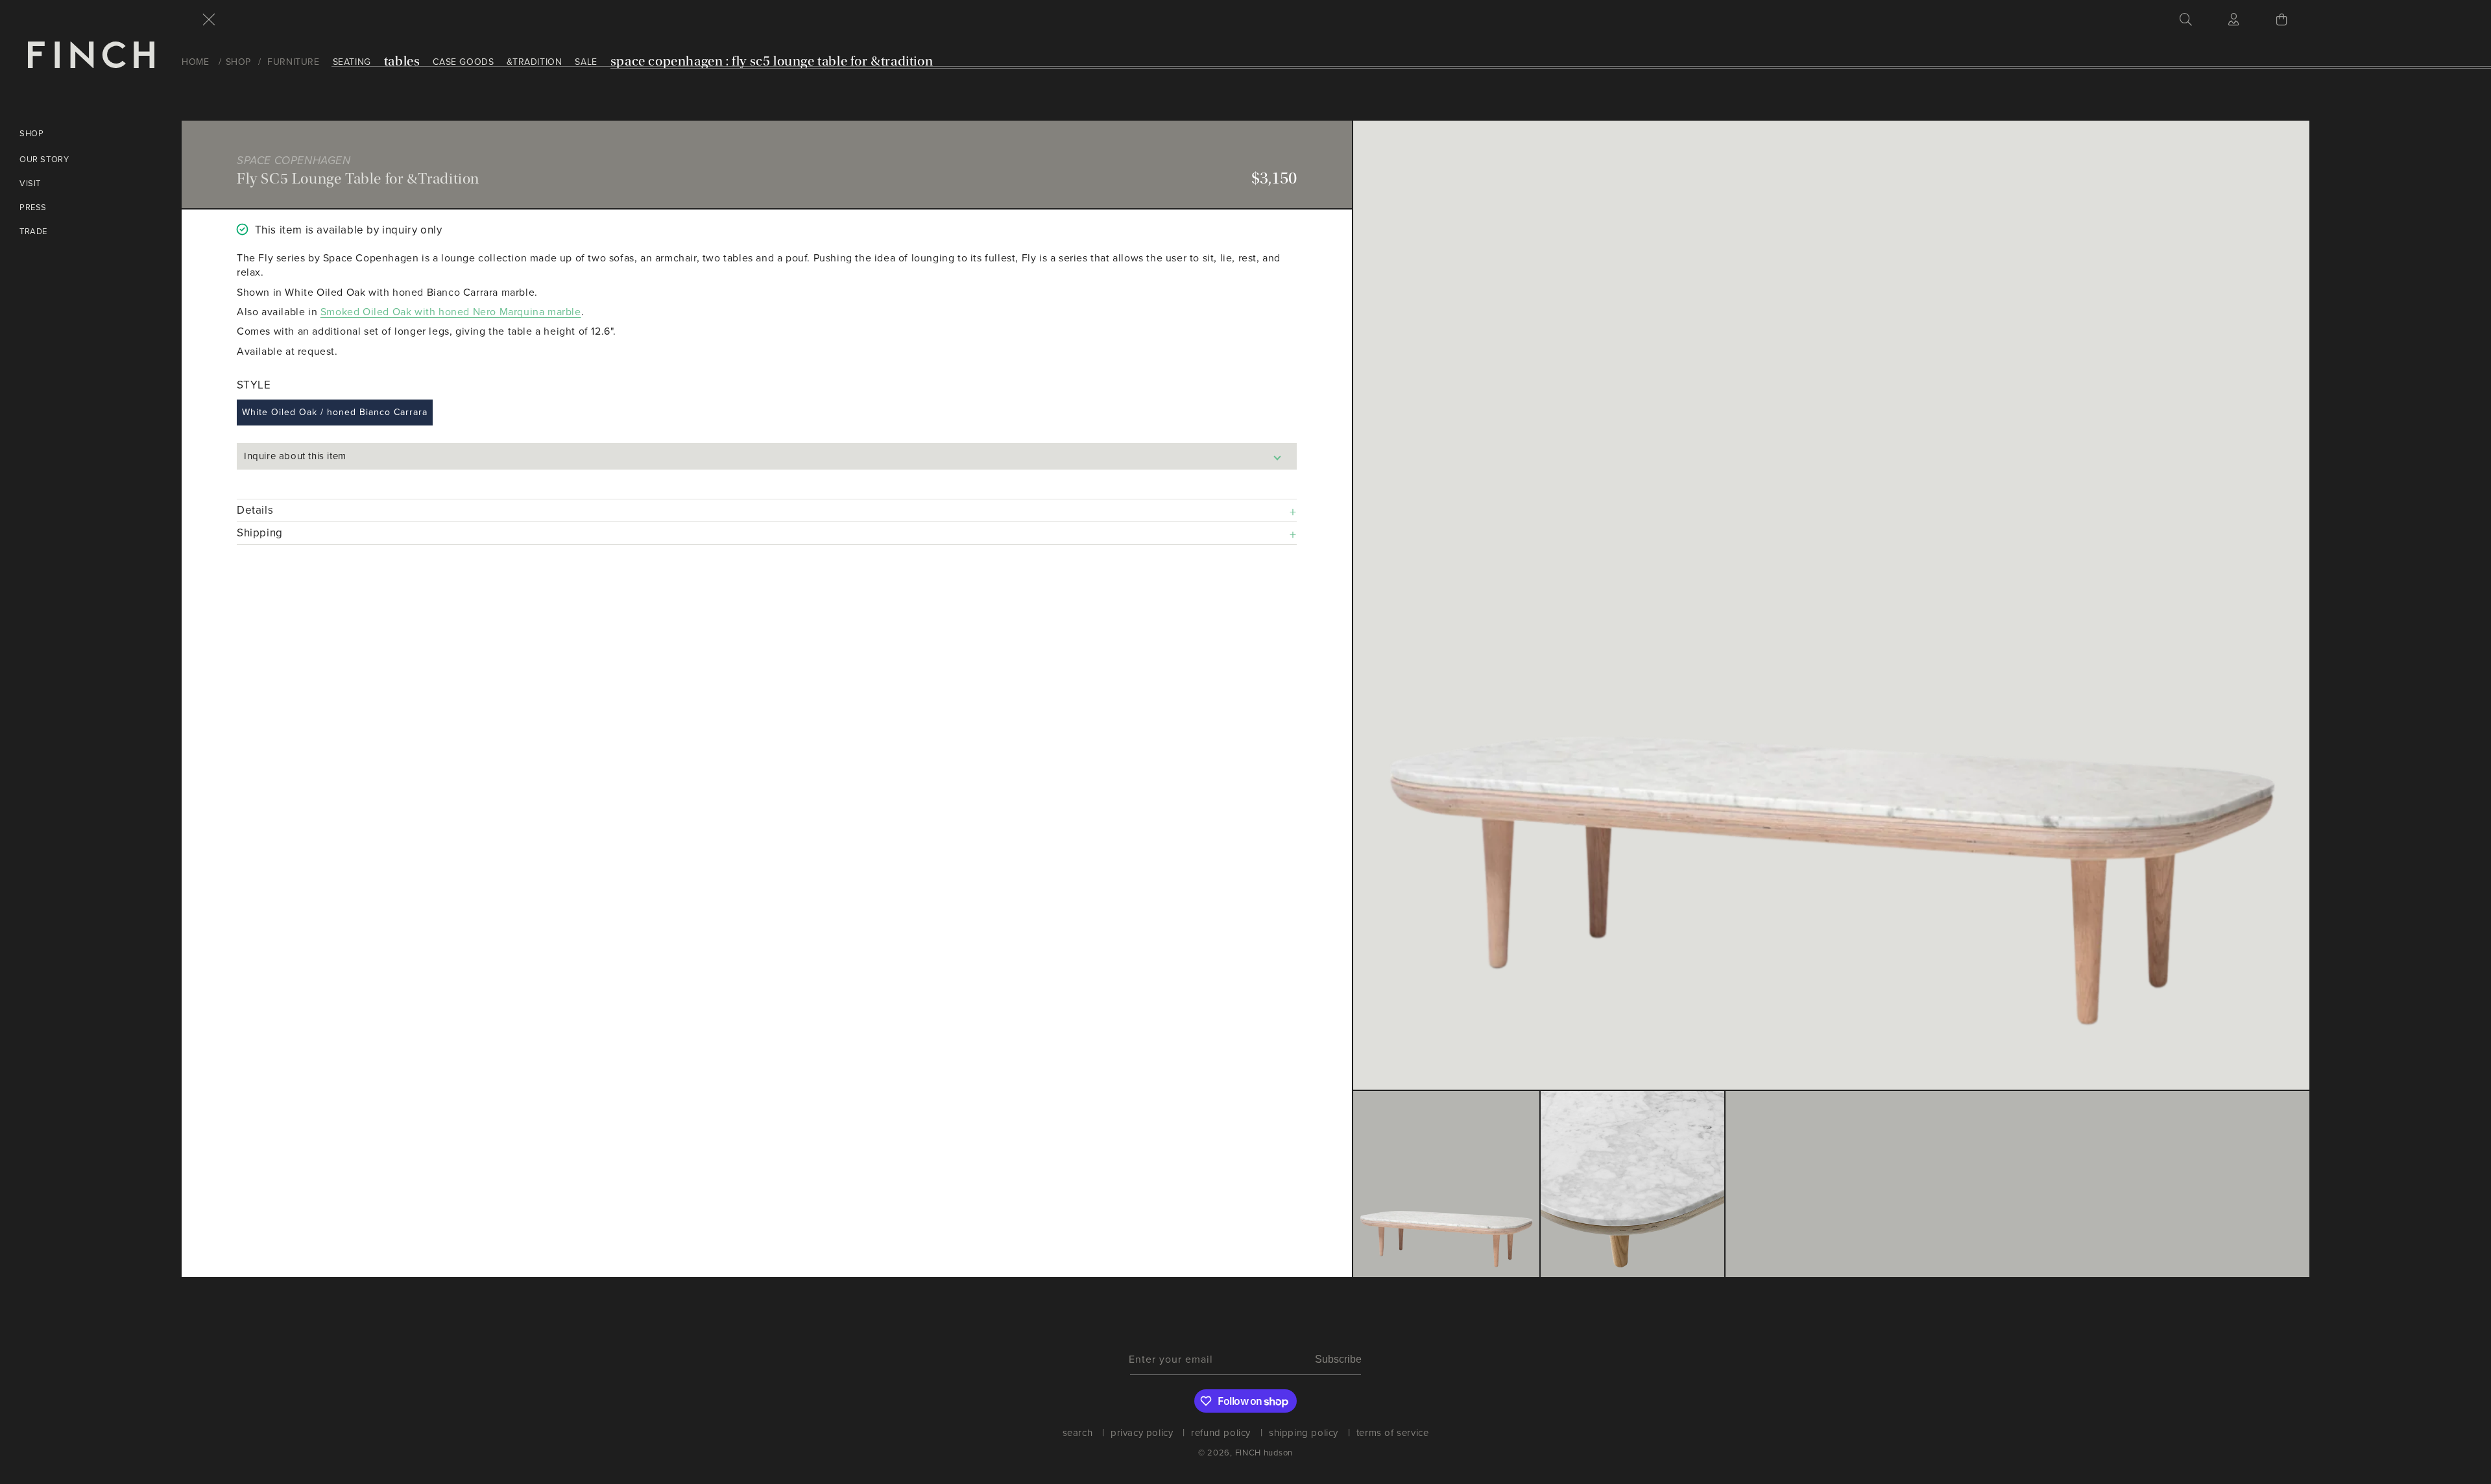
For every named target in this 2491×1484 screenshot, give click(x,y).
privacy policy (1142, 1433)
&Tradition (534, 62)
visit (30, 183)
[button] (209, 19)
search (1078, 1435)
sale (176, 432)
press (33, 207)
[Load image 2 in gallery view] (1632, 1184)
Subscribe (1338, 1359)
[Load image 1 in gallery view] (1446, 1184)
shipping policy (1304, 1433)
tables (402, 61)
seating (352, 62)
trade (33, 231)
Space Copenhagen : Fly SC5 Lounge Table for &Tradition (772, 61)
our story (44, 159)
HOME (195, 62)
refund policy (1221, 1433)
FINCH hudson (1264, 1453)
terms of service (1393, 1433)
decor (180, 358)
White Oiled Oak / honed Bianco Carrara (335, 412)
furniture (293, 62)
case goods (463, 62)
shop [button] (31, 133)
